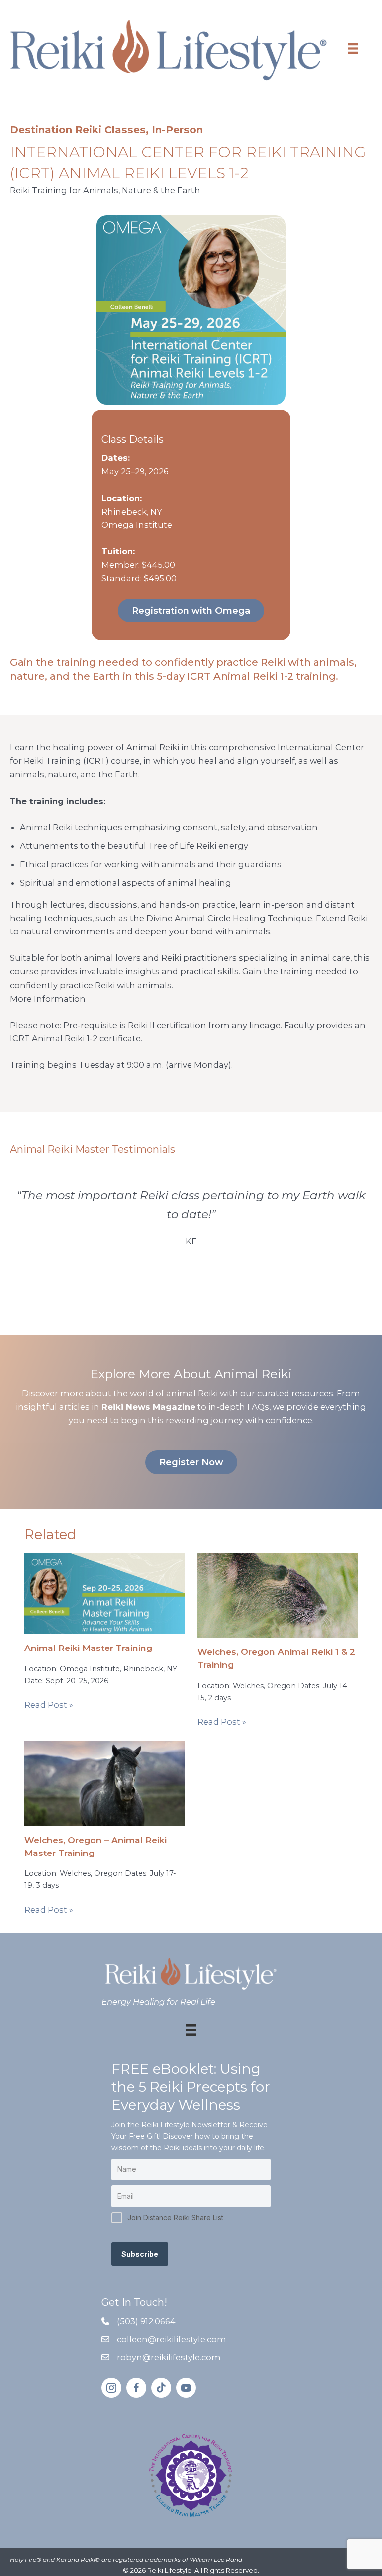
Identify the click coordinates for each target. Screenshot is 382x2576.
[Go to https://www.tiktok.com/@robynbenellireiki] (161, 2388)
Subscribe (140, 2254)
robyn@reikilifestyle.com (169, 2357)
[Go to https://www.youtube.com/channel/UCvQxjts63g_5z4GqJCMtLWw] (186, 2388)
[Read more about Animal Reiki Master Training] (104, 1593)
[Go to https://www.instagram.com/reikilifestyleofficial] (111, 2388)
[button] (191, 611)
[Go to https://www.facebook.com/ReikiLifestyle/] (136, 2388)
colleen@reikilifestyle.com (172, 2339)
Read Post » (49, 1705)
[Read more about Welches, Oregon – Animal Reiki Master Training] (104, 1782)
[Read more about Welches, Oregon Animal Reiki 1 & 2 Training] (278, 1595)
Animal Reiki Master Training (88, 1648)
